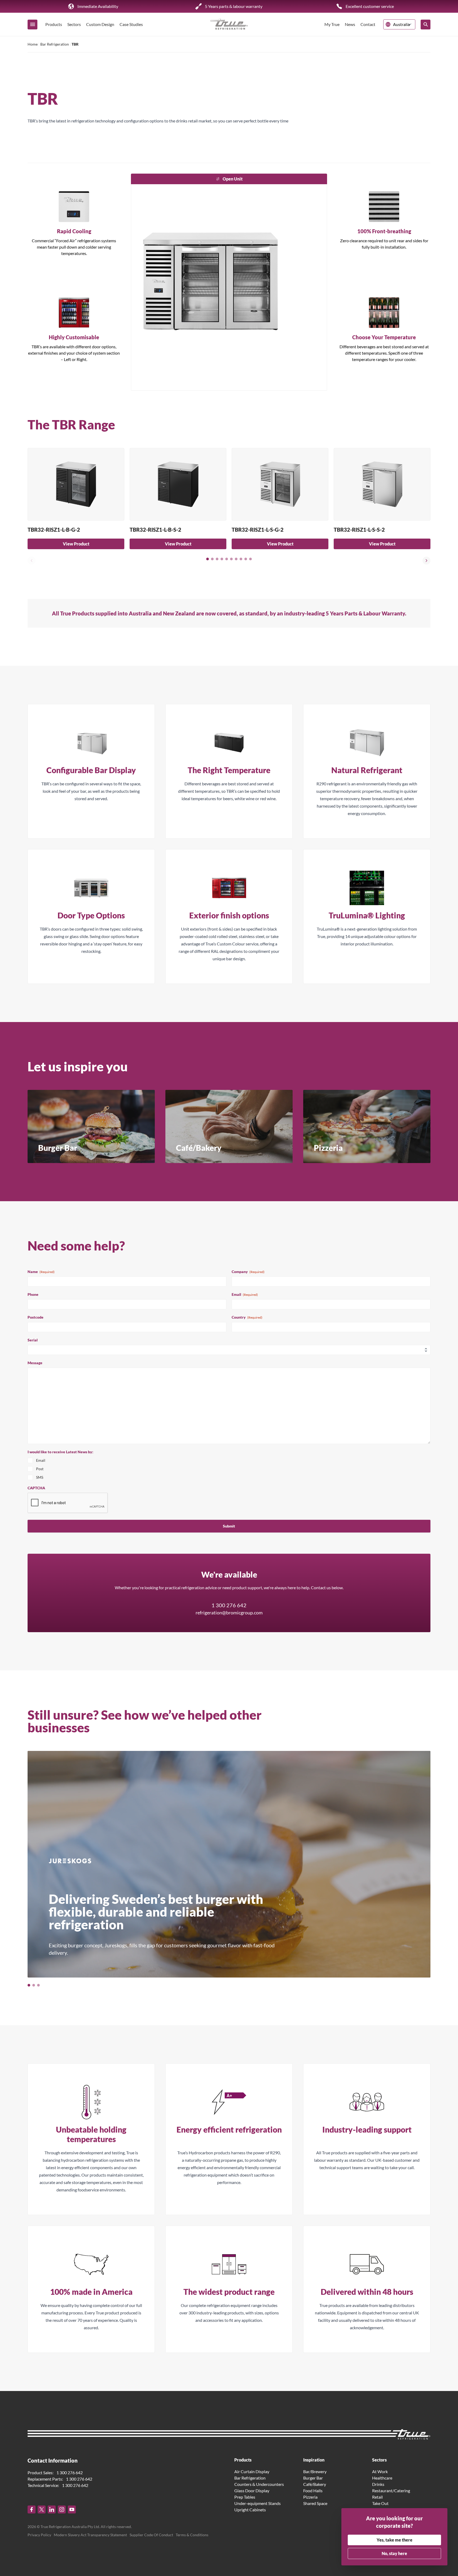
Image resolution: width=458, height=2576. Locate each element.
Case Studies (131, 24)
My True (332, 24)
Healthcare (382, 2478)
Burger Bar (313, 2478)
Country (247, 1317)
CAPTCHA (36, 1488)
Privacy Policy (39, 2535)
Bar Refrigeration (55, 44)
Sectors (74, 24)
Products (54, 24)
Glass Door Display (252, 2491)
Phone (33, 1294)
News (350, 24)
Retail (377, 2497)
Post (40, 1469)
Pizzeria (310, 2497)
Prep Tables (245, 2497)
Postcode (36, 1317)
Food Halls (313, 2491)
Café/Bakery (315, 2484)
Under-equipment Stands (257, 2503)
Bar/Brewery (315, 2471)
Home (33, 44)
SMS (40, 1477)
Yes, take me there (395, 2540)
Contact (368, 24)
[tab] (208, 559)
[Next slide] (426, 561)
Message (35, 1363)
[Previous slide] (32, 561)
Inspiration (314, 2460)
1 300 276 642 (229, 1605)
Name (41, 1272)
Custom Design (100, 24)
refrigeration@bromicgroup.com (229, 1613)
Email (245, 1294)
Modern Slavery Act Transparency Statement (90, 2535)
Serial (33, 1340)
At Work (380, 2471)
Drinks (378, 2484)
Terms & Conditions (192, 2535)
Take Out (380, 2503)
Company (248, 1272)
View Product (76, 544)
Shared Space (315, 2503)
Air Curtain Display (252, 2471)
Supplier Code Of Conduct (151, 2535)
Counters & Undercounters (259, 2484)
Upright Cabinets (250, 2510)
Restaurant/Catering (391, 2491)
